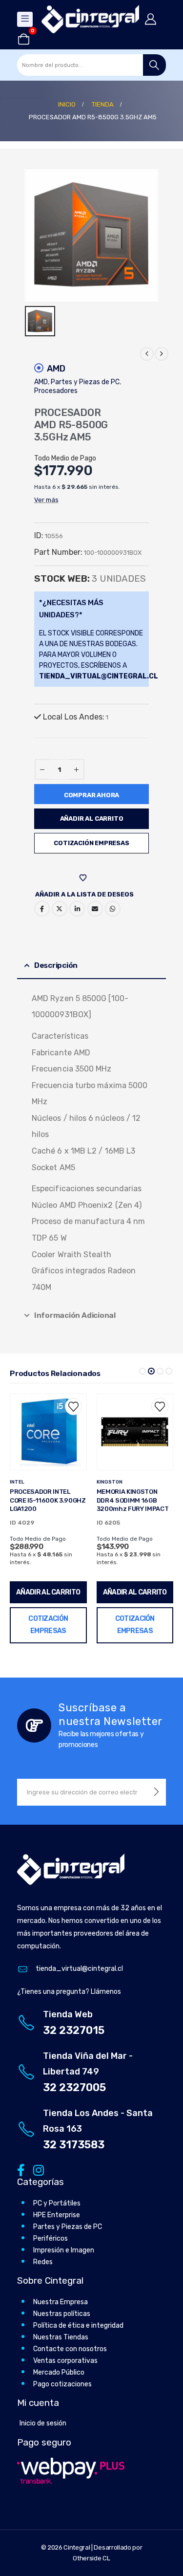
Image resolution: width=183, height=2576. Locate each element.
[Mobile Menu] (25, 19)
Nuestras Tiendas (61, 2337)
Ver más (46, 500)
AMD (56, 369)
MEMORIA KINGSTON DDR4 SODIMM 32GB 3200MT (127, 1500)
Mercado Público (59, 2372)
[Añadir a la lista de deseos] (73, 1407)
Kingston (23, 1482)
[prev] (147, 354)
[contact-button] (156, 1792)
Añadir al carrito (92, 819)
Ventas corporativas (65, 2361)
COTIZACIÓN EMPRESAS (91, 843)
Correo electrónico (95, 909)
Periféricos (51, 2238)
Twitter (60, 909)
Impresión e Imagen (64, 2250)
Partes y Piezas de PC (85, 382)
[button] (142, 1371)
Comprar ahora (91, 795)
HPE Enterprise (57, 2215)
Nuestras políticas (62, 2314)
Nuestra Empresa (61, 2302)
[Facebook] (21, 2170)
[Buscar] (154, 65)
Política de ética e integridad (78, 2325)
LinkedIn (77, 909)
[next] (162, 354)
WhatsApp (113, 909)
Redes (43, 2262)
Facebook (42, 909)
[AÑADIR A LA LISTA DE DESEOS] (84, 878)
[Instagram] (37, 2170)
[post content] (49, 1432)
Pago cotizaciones (62, 2384)
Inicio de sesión (43, 2423)
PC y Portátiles (57, 2203)
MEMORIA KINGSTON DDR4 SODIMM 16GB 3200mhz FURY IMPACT (46, 1500)
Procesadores (56, 391)
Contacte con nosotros (70, 2349)
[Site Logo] (90, 19)
